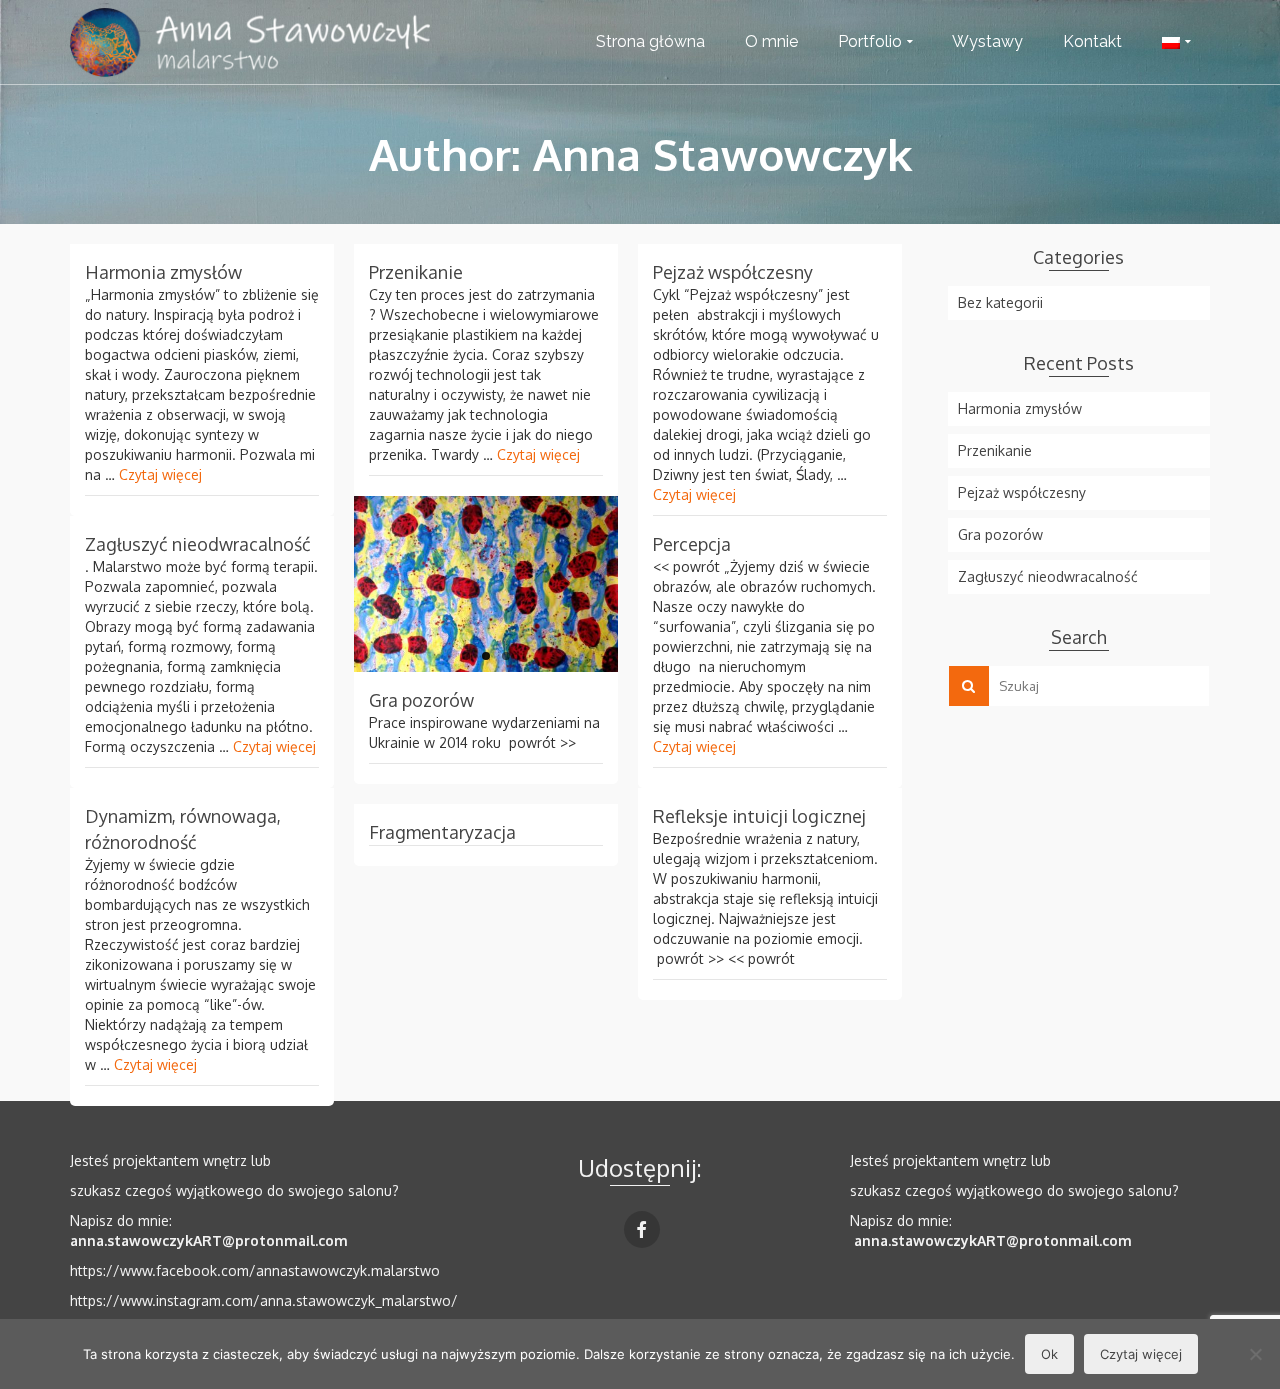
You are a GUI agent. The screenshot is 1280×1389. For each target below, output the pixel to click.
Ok (1049, 1354)
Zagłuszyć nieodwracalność (1048, 576)
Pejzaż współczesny (1022, 492)
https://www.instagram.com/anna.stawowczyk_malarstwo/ (264, 1300)
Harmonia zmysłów (1020, 408)
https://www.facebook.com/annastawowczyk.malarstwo (255, 1270)
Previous (344, 584)
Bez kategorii (1000, 302)
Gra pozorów (1000, 534)
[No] (1255, 1354)
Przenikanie (995, 450)
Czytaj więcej (160, 474)
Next (628, 584)
